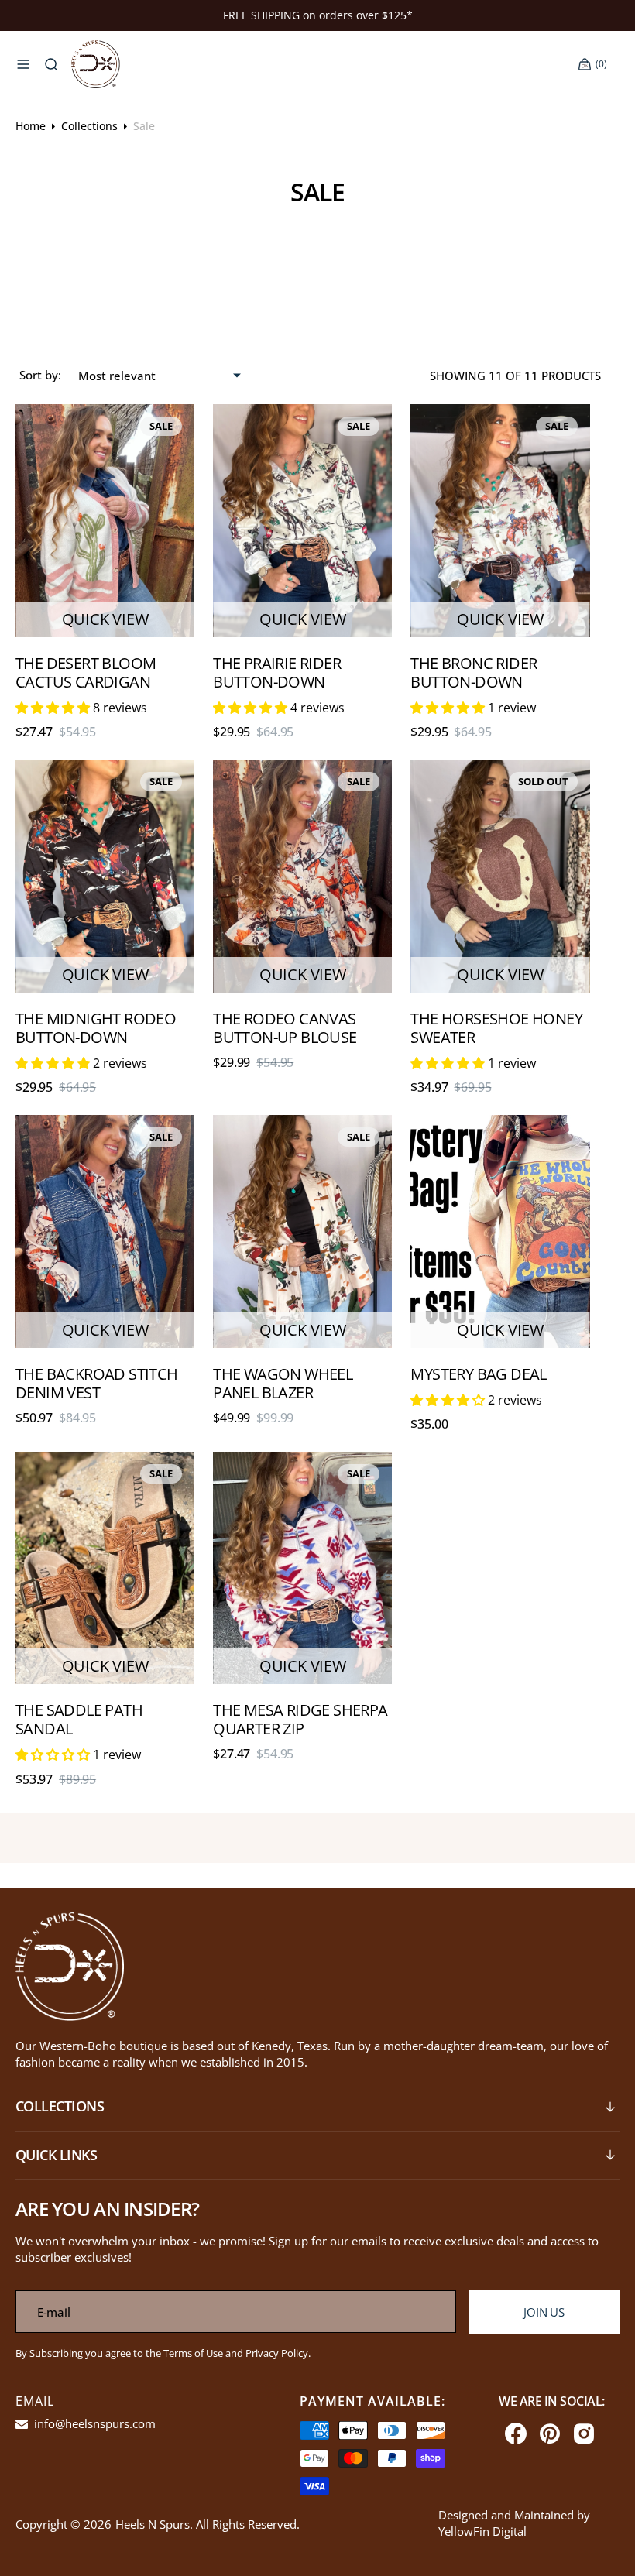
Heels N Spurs (153, 2524)
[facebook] (516, 2434)
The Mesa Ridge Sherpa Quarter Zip (300, 1719)
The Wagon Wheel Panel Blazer (283, 1383)
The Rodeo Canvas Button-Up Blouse (285, 1028)
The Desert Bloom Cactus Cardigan (86, 672)
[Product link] (105, 521)
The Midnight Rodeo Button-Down (96, 1028)
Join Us (544, 2312)
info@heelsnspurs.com (93, 2423)
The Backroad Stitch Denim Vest (97, 1383)
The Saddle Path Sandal (79, 1719)
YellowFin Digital (482, 2531)
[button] (23, 65)
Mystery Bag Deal (478, 1374)
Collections (89, 126)
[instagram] (584, 2434)
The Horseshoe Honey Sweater (496, 1028)
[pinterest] (550, 2434)
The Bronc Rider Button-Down (474, 672)
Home (31, 126)
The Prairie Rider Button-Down (277, 672)
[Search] (51, 65)
